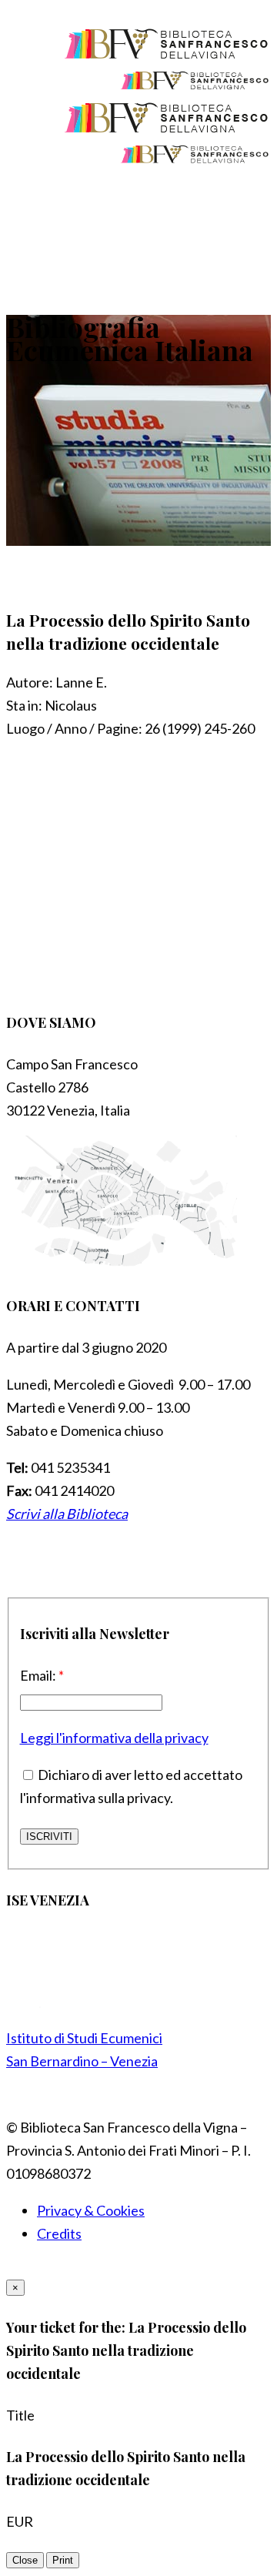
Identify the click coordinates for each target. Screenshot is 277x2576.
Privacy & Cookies (91, 2210)
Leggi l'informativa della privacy (114, 1738)
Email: (42, 1675)
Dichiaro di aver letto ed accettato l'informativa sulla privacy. (131, 1786)
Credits (59, 2233)
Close (25, 2560)
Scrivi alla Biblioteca (67, 1514)
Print (63, 2560)
